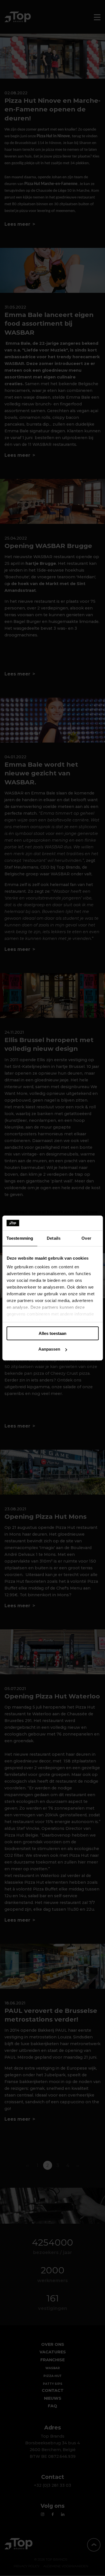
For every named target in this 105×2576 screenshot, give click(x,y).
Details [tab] (54, 1238)
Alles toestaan (53, 1333)
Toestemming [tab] (20, 1238)
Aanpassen (49, 1349)
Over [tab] (86, 1238)
